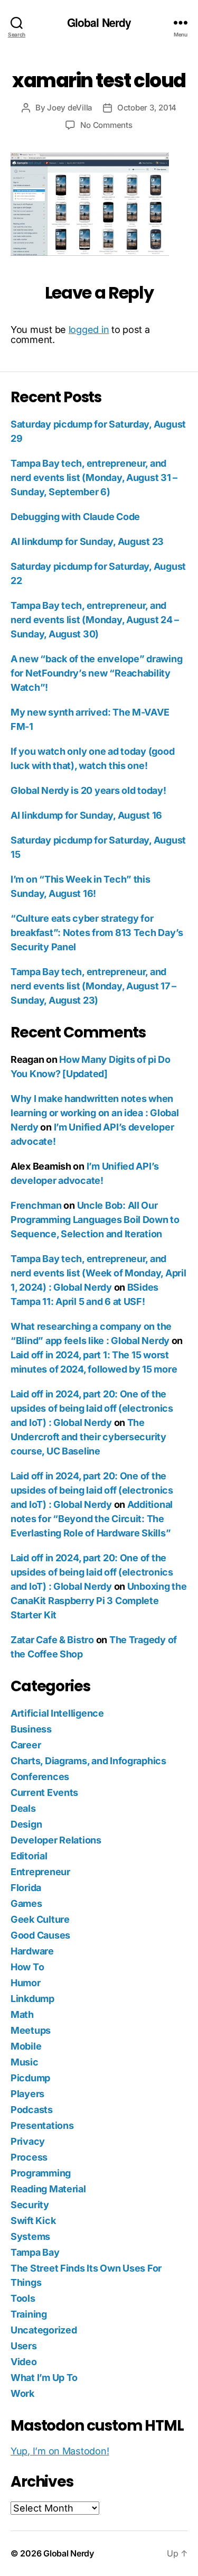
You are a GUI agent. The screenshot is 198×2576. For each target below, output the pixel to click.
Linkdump (32, 1999)
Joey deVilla (70, 108)
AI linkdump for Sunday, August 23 (87, 541)
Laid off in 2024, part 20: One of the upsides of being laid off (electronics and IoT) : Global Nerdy (92, 1408)
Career (26, 1745)
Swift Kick (33, 2221)
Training (29, 2314)
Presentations (42, 2125)
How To (27, 1967)
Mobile (26, 2046)
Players (27, 2094)
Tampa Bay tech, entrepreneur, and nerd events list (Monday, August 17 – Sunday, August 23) (93, 986)
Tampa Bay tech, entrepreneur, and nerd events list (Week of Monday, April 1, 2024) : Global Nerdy (98, 1273)
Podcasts (32, 2110)
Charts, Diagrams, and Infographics (88, 1761)
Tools (23, 2298)
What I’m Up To (44, 2378)
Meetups (31, 2030)
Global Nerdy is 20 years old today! (88, 790)
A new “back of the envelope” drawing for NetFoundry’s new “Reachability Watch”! (96, 673)
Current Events (44, 1792)
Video (24, 2362)
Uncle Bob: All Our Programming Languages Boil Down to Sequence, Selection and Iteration (95, 1220)
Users (24, 2346)
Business (31, 1729)
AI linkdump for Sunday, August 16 (86, 815)
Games (26, 1903)
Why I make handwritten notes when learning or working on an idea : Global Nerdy (95, 1113)
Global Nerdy (99, 22)
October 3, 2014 (147, 108)
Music (25, 2062)
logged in (89, 330)
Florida (26, 1888)
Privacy (28, 2141)
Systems (30, 2236)
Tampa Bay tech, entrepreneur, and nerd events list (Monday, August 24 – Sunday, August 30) (95, 620)
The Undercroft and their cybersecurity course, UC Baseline (88, 1437)
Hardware (32, 1951)
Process (29, 2157)
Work (22, 2393)
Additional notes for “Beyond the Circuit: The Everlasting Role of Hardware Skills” (92, 1519)
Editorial (29, 1856)
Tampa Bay (35, 2252)
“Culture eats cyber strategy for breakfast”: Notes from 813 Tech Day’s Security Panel (97, 933)
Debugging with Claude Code (75, 517)
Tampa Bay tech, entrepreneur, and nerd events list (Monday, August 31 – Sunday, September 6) (94, 478)
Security (30, 2205)
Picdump (30, 2078)
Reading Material (48, 2189)
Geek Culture (40, 1919)
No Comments (106, 125)
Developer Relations (56, 1840)
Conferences (40, 1777)
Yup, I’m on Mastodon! (60, 2451)
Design (26, 1824)
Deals (23, 1808)
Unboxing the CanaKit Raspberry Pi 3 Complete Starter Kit (98, 1601)
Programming (41, 2173)
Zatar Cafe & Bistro (52, 1640)
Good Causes (40, 1935)
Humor (26, 1983)
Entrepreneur (40, 1872)
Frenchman (36, 1205)
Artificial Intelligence (57, 1713)
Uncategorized (44, 2330)
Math (22, 2014)
